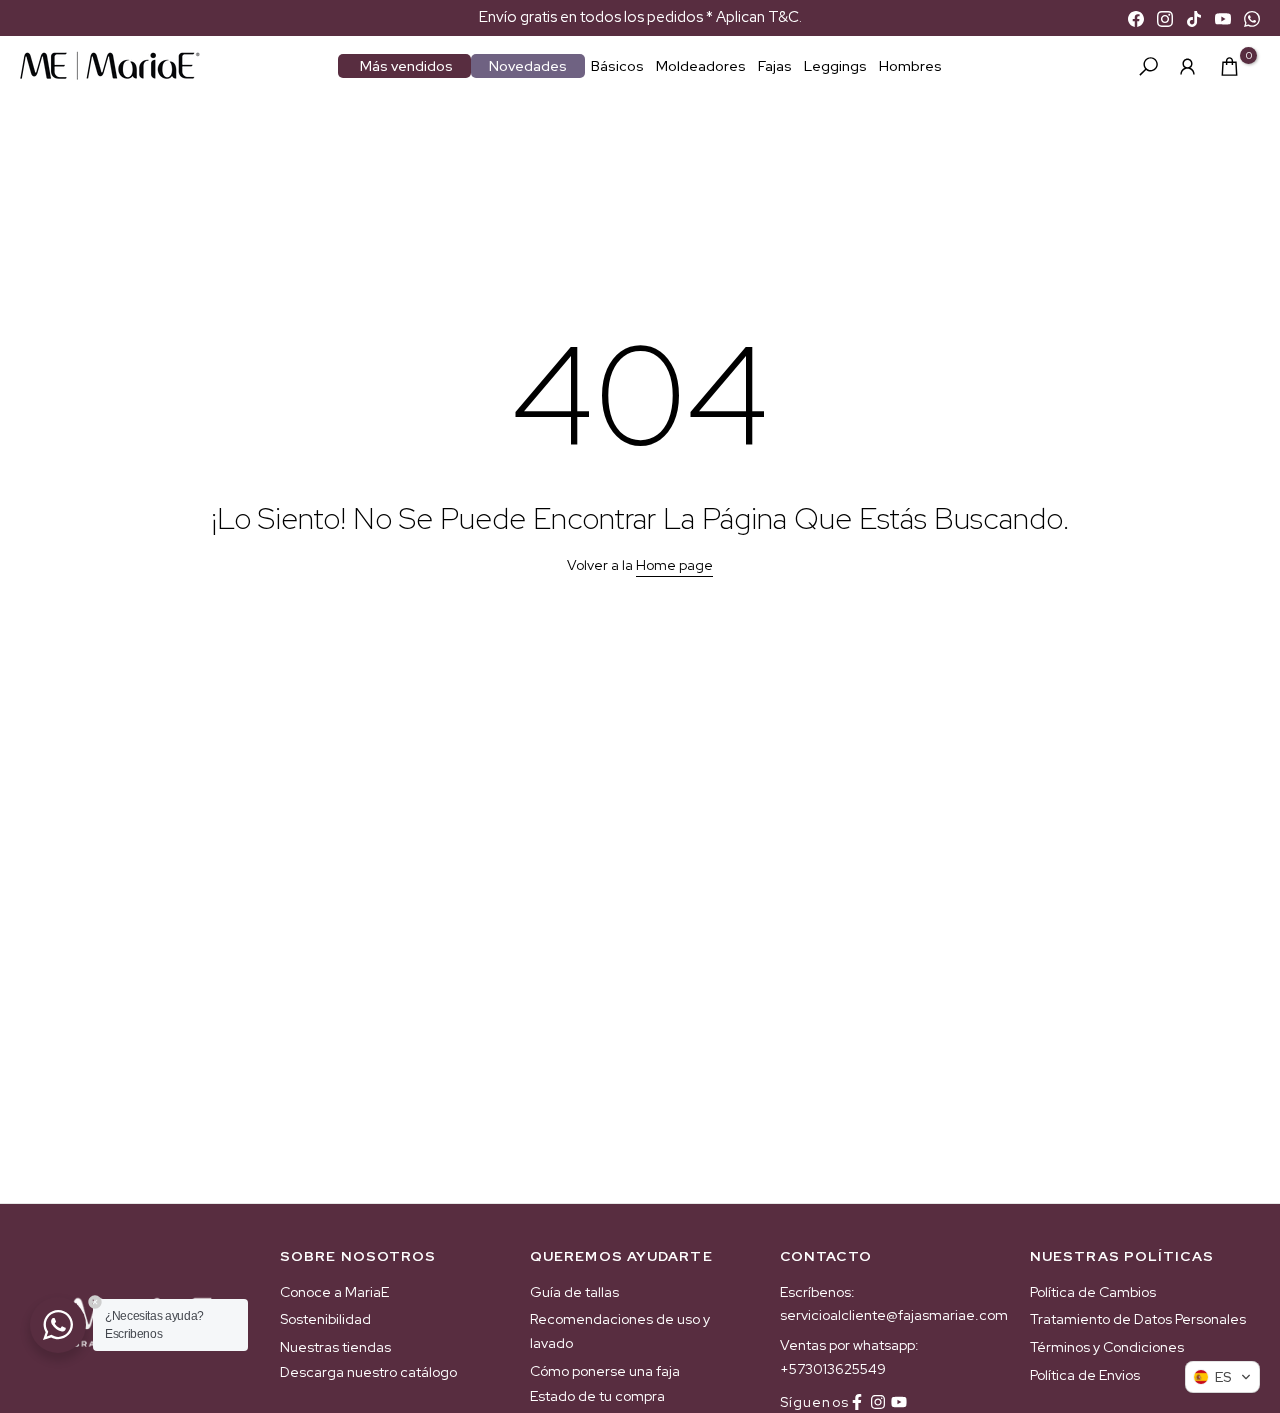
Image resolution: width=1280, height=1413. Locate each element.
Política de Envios (1085, 1375)
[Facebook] (1136, 18)
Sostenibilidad (325, 1319)
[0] (1229, 66)
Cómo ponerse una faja (605, 1371)
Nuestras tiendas (335, 1347)
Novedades (528, 66)
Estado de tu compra (597, 1396)
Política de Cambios (1093, 1292)
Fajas (775, 66)
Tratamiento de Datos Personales (1138, 1319)
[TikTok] (1194, 18)
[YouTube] (1223, 18)
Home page (674, 565)
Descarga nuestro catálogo (368, 1372)
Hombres (910, 66)
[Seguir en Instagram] (878, 1402)
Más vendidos (406, 66)
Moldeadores (701, 66)
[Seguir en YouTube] (899, 1402)
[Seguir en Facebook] (857, 1402)
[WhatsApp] (1252, 18)
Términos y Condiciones (1107, 1347)
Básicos (617, 66)
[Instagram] (1165, 18)
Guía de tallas (574, 1292)
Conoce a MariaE (334, 1292)
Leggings (835, 66)
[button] (1222, 1377)
